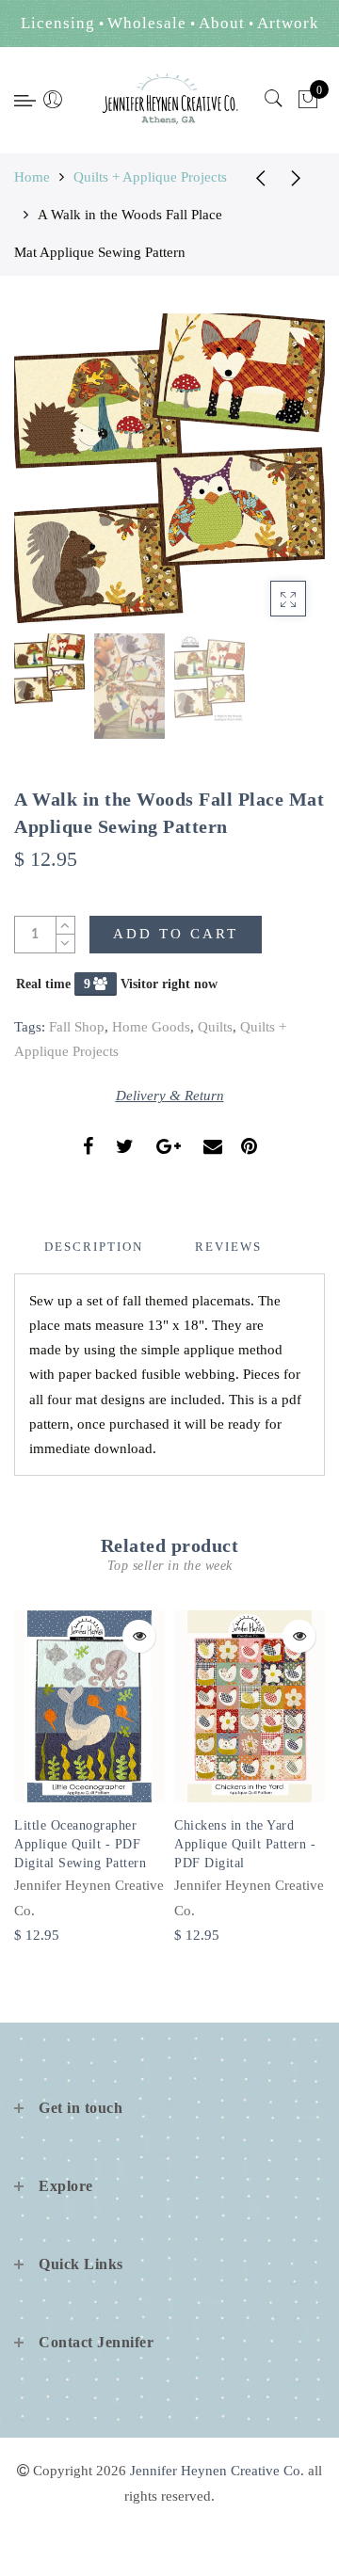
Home (32, 177)
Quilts (215, 1027)
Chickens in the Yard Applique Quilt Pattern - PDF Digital (245, 1844)
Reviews (228, 1247)
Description (94, 1247)
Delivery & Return (170, 1096)
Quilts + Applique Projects (150, 177)
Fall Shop (77, 1027)
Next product (301, 177)
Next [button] (266, 479)
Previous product (254, 177)
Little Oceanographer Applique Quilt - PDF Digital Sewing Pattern (80, 1844)
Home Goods (151, 1027)
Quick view (139, 1636)
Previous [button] (48, 480)
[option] (169, 469)
